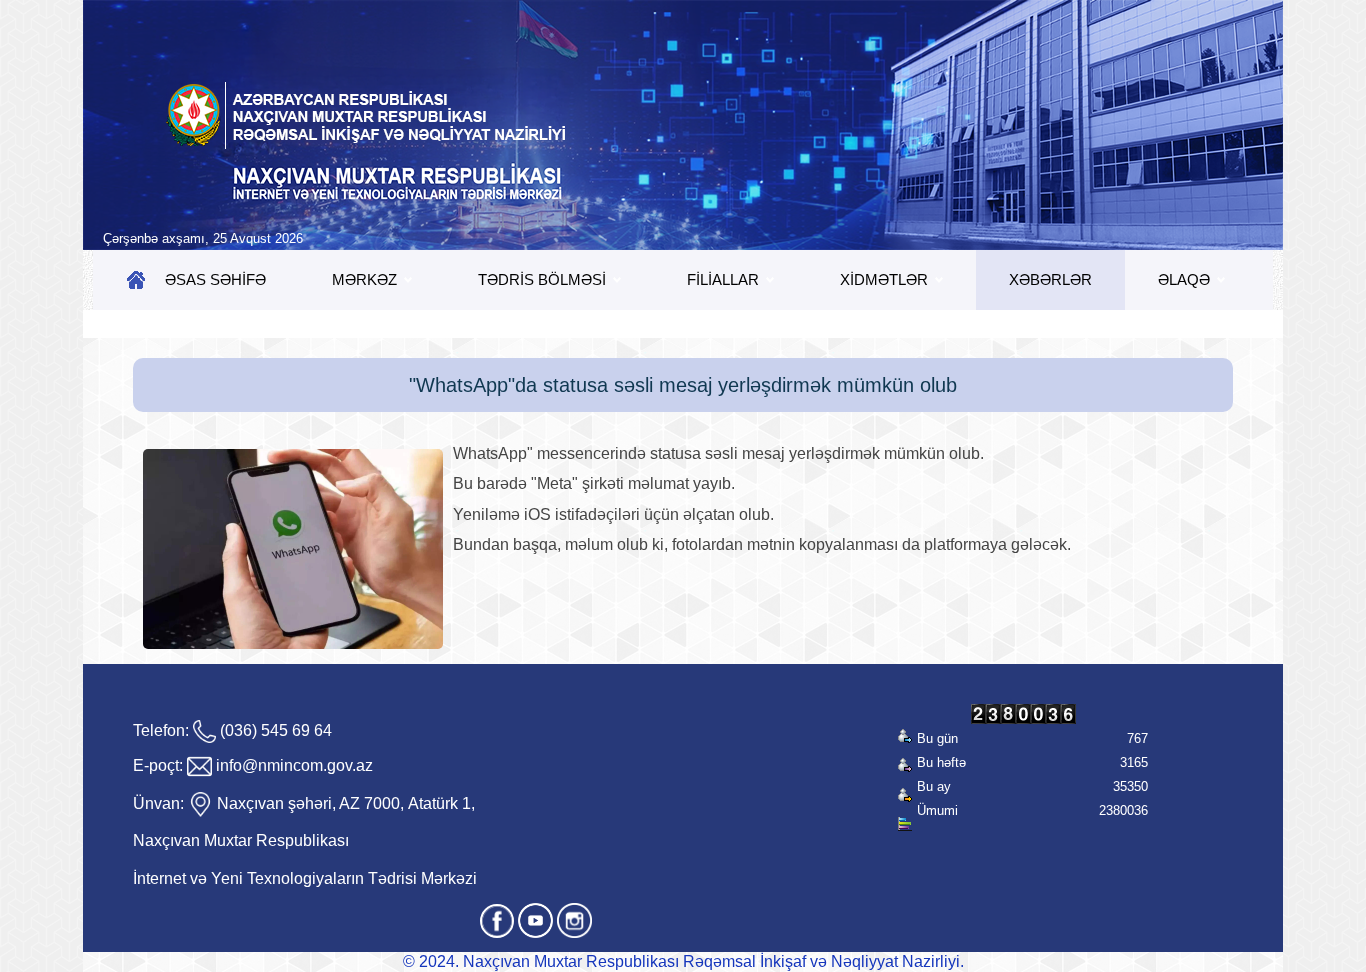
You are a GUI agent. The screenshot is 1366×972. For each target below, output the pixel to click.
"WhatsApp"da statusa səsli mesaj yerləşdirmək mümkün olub (683, 385)
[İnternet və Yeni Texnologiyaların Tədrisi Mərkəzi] (683, 125)
